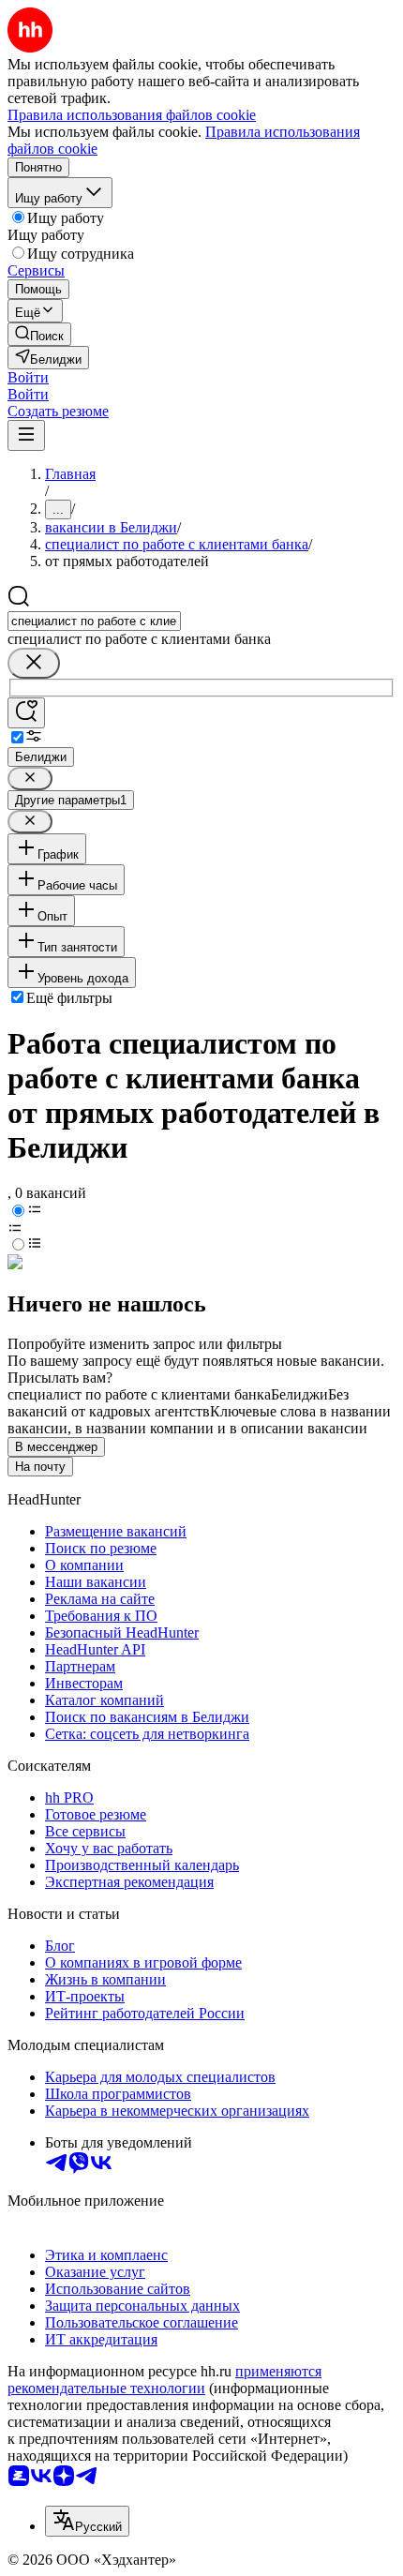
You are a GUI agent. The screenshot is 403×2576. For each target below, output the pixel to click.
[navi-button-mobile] (26, 435)
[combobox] (94, 621)
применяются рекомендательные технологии (164, 2380)
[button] (28, 377)
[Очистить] (34, 663)
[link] (39, 334)
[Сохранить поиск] (26, 713)
